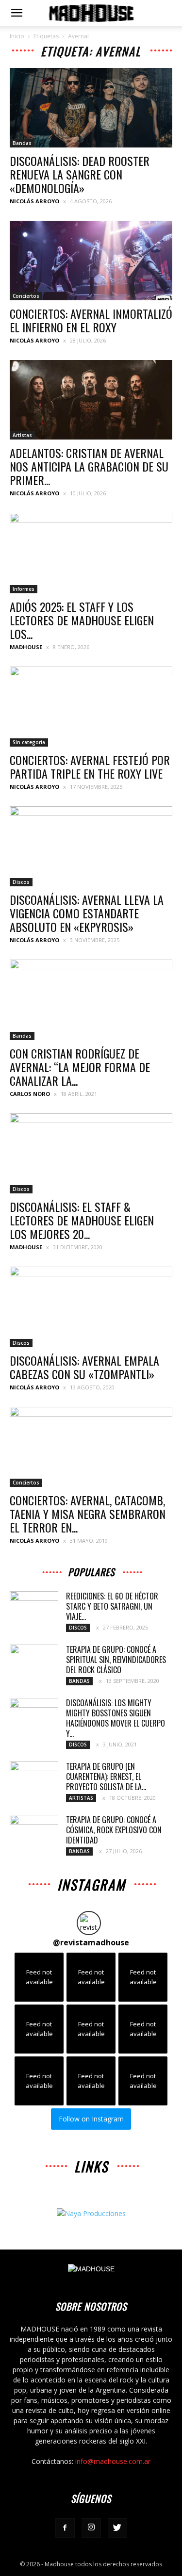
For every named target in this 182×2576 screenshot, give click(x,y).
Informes (24, 589)
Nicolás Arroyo (34, 201)
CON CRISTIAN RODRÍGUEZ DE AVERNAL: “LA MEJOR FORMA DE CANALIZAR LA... (80, 1067)
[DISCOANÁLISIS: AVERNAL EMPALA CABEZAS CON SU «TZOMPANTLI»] (91, 1307)
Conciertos (26, 296)
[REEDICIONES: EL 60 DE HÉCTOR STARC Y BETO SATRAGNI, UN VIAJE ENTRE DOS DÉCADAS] (34, 1608)
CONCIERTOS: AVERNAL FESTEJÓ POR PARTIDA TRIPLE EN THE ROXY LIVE (90, 766)
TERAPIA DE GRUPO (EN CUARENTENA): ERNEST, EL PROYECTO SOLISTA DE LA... (106, 1777)
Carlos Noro (30, 1094)
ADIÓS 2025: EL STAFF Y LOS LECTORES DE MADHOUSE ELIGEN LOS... (82, 620)
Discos (21, 882)
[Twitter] (117, 2528)
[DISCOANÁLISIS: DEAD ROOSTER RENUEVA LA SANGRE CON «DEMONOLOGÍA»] (91, 108)
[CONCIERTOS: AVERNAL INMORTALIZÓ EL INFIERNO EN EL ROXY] (91, 261)
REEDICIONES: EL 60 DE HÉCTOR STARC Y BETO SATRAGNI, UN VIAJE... (112, 1606)
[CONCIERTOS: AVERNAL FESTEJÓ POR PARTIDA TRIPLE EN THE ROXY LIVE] (91, 707)
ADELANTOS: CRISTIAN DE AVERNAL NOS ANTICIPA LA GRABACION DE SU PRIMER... (89, 466)
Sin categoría (29, 742)
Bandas (22, 143)
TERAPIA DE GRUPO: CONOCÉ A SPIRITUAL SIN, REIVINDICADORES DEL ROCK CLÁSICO (116, 1660)
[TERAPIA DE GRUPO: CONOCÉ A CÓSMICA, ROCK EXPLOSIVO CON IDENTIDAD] (34, 1832)
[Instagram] (91, 2528)
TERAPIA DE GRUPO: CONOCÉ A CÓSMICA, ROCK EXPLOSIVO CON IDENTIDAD (114, 1830)
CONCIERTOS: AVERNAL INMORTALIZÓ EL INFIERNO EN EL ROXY (91, 320)
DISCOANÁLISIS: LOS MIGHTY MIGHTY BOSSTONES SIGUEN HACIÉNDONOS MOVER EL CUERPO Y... (116, 1718)
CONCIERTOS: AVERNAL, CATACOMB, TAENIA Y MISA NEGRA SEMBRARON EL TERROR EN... (88, 1514)
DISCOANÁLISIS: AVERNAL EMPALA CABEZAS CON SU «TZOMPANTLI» (84, 1367)
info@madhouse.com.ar (113, 2461)
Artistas (22, 435)
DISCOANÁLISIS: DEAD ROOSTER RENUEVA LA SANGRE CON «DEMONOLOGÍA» (80, 174)
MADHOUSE (26, 647)
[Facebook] (65, 2528)
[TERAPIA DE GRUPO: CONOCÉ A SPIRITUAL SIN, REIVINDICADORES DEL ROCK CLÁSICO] (34, 1662)
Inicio (17, 36)
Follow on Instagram (91, 2119)
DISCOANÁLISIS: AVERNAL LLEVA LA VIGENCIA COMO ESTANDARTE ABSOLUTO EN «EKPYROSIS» (87, 913)
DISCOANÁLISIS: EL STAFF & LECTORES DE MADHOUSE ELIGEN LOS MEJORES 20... (82, 1220)
